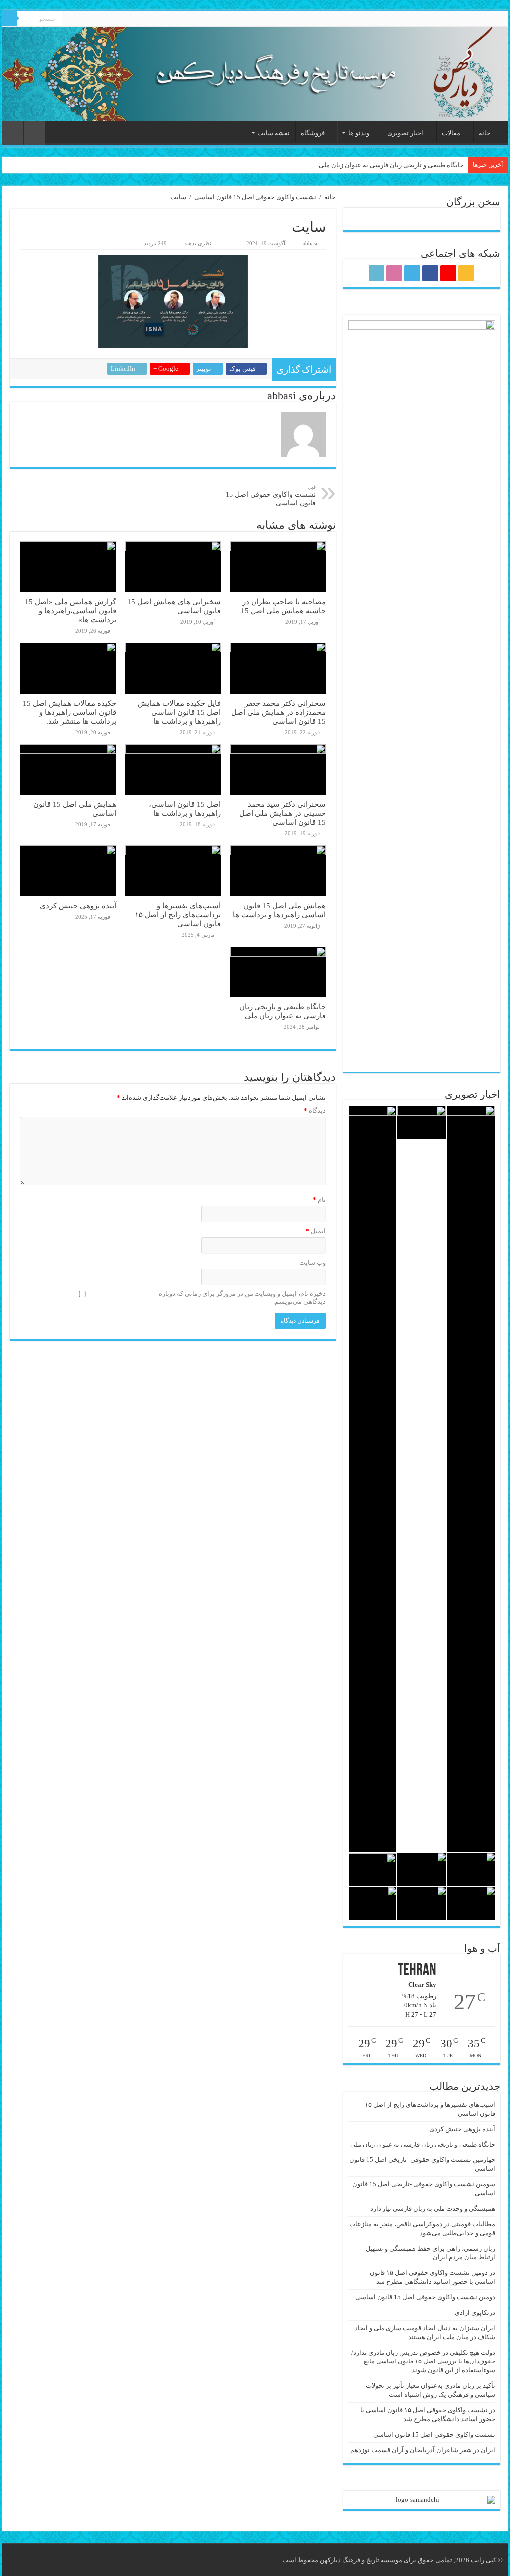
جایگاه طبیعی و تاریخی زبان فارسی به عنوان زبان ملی (391, 165)
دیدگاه (315, 1111)
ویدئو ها (359, 133)
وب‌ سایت (313, 1262)
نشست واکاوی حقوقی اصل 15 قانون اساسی (255, 197)
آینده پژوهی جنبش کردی (78, 906)
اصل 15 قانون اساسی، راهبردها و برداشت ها (185, 808)
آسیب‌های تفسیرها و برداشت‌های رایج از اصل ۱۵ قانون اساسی (178, 914)
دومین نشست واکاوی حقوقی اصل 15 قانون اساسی (425, 2297)
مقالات (451, 133)
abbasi (310, 243)
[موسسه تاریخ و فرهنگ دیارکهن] (255, 74)
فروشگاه (313, 133)
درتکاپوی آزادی (475, 2312)
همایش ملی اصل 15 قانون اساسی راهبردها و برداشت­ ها (279, 910)
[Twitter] (88, 19)
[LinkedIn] (69, 19)
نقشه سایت (274, 133)
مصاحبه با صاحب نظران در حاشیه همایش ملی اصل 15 (283, 606)
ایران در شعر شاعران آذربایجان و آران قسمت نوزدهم (423, 2450)
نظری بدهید (198, 243)
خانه (484, 133)
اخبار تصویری (405, 133)
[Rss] (117, 19)
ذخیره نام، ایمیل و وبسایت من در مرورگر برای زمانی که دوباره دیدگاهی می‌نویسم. (242, 1298)
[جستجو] (10, 19)
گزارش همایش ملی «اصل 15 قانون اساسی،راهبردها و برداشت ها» (70, 610)
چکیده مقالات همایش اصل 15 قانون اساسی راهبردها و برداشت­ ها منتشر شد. (69, 712)
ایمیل (316, 1231)
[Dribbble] (79, 19)
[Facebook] (98, 19)
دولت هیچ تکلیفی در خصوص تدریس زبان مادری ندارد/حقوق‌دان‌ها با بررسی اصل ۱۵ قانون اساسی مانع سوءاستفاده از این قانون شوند (423, 2361)
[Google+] (107, 19)
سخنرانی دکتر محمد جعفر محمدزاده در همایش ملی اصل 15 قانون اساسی (278, 712)
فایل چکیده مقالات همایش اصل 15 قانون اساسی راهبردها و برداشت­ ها (179, 712)
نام (319, 1200)
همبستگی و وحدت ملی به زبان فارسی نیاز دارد (433, 2208)
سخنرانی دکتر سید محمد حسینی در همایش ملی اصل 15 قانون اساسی (282, 813)
